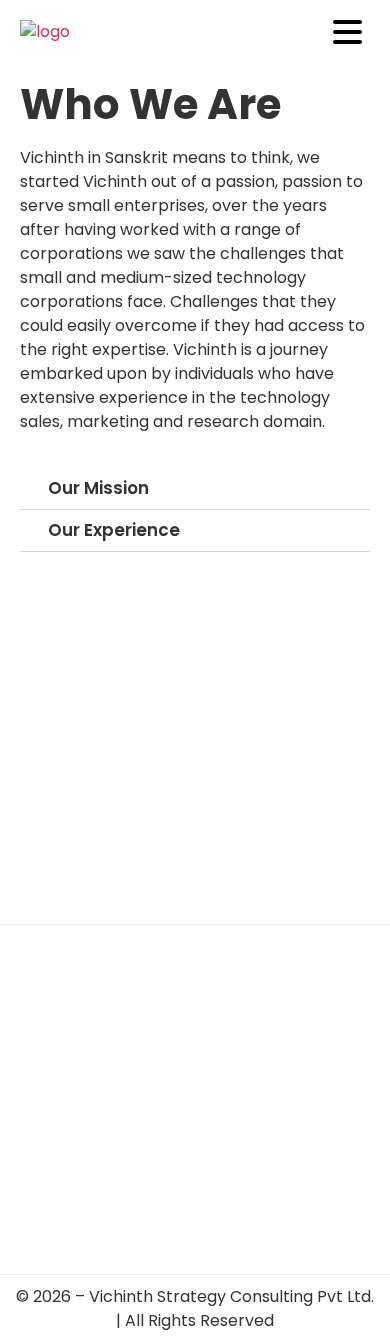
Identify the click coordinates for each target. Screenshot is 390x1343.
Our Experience (114, 530)
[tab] (195, 489)
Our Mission (98, 488)
